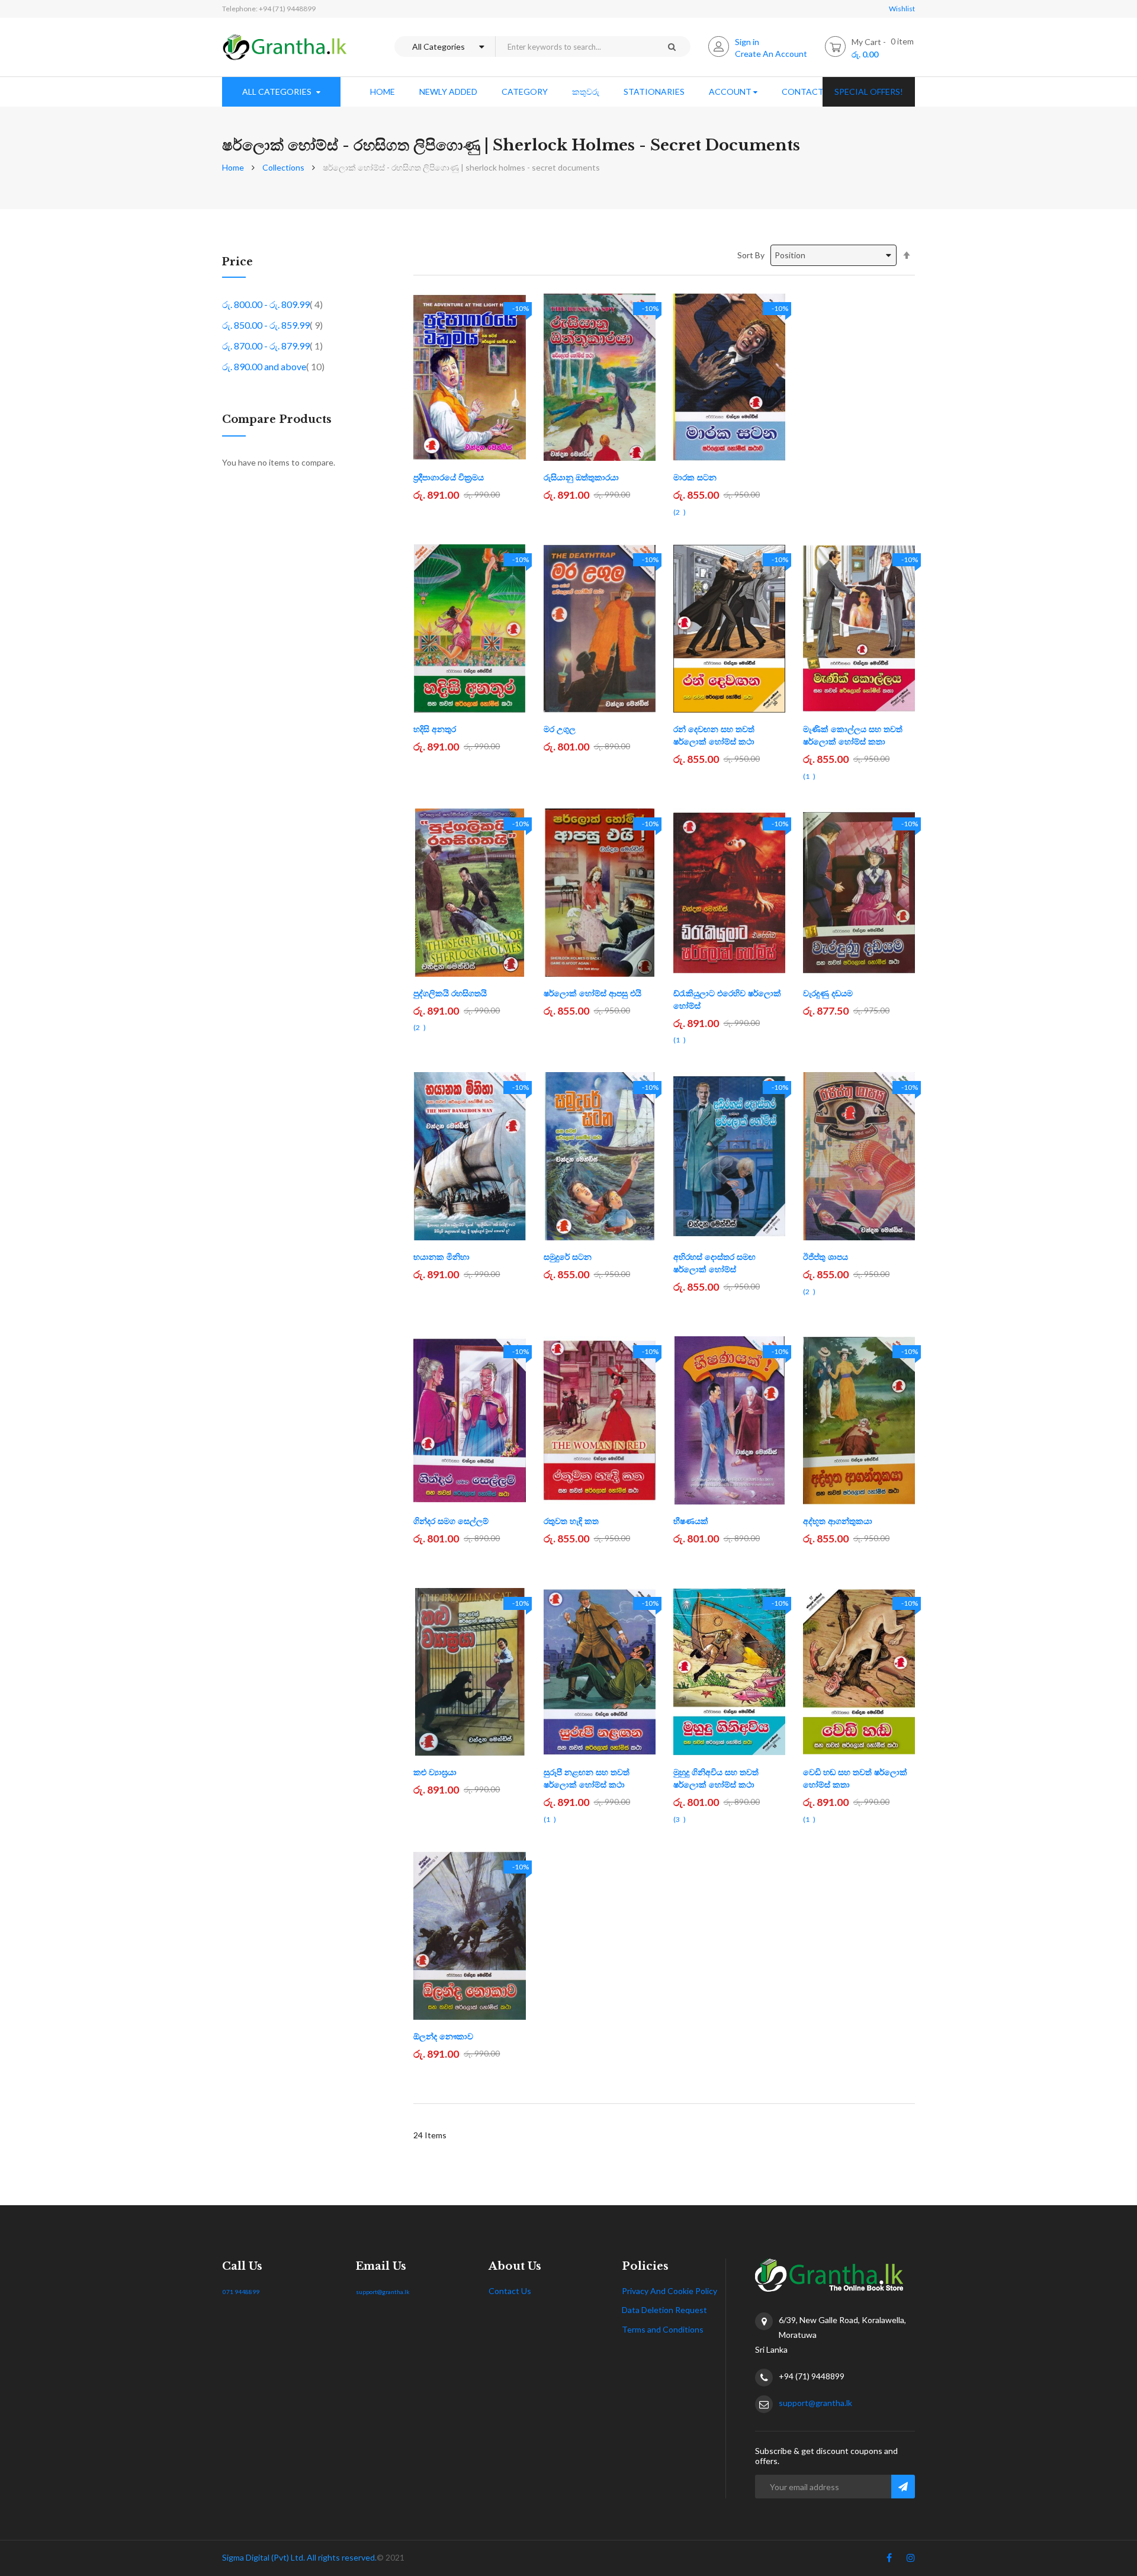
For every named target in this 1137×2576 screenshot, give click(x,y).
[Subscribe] (903, 2487)
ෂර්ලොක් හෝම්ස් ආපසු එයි (592, 993)
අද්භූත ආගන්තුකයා (838, 1521)
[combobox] (574, 46)
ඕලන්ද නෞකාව (443, 2036)
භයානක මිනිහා (441, 1257)
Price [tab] (237, 262)
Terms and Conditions (663, 2329)
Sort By (751, 255)
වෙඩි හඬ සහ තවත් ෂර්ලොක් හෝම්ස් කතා (855, 1778)
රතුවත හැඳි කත (571, 1521)
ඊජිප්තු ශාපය (826, 1257)
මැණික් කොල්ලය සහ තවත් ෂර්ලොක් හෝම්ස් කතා (853, 735)
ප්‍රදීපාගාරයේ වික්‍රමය (449, 477)
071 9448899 (241, 2292)
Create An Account (771, 54)
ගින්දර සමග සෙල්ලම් (451, 1521)
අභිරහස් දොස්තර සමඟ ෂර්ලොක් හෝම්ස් (714, 1263)
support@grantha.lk (383, 2292)
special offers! (869, 92)
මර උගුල (560, 729)
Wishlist (902, 9)
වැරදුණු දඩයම (828, 993)
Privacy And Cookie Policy (669, 2291)
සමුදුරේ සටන (568, 1257)
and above (273, 366)
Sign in (747, 42)
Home (233, 167)
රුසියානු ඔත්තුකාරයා (581, 477)
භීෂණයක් (691, 1521)
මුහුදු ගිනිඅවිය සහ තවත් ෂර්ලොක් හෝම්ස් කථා (716, 1778)
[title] (889, 2560)
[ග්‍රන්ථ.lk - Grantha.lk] (285, 47)
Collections (283, 167)
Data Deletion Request (664, 2310)
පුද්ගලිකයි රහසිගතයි (450, 993)
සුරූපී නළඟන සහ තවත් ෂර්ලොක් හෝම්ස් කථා (587, 1778)
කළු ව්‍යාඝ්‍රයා (435, 1772)
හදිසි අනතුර (435, 729)
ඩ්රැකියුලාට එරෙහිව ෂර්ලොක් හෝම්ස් (727, 1000)
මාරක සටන (695, 477)
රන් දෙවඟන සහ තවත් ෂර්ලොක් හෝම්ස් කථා (714, 735)
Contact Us (510, 2291)
